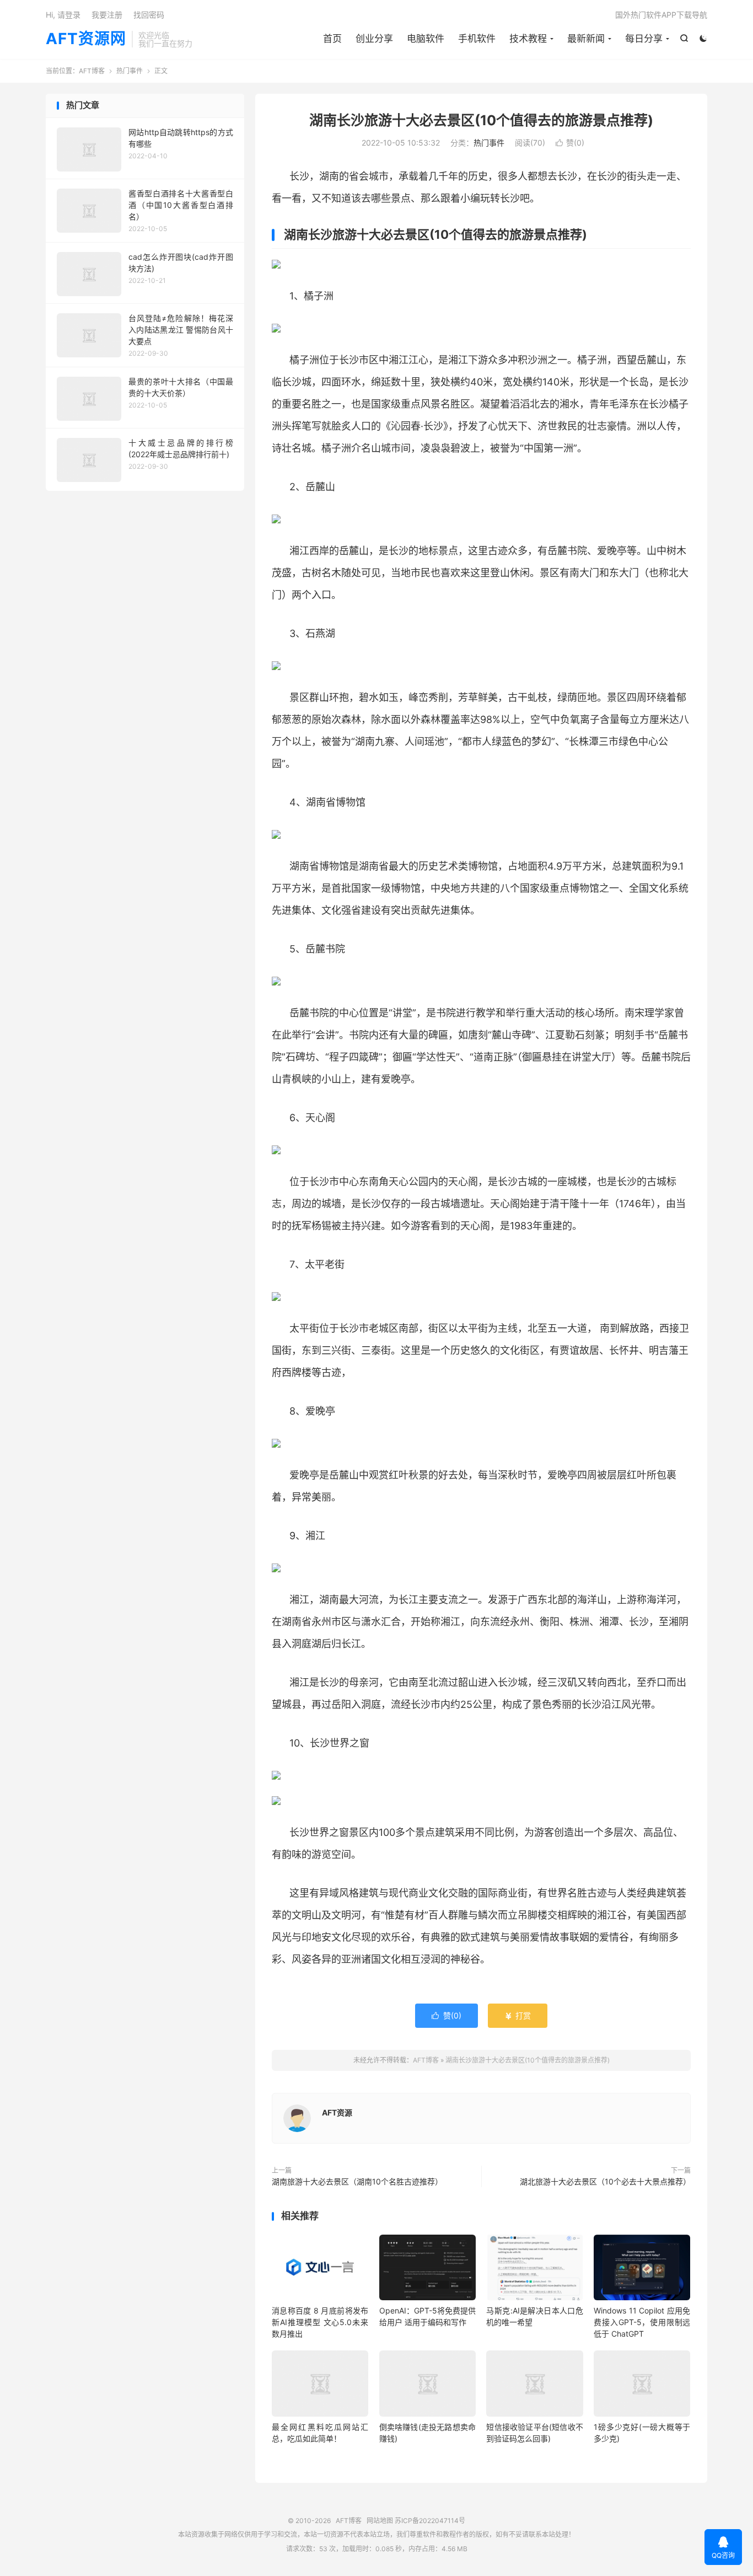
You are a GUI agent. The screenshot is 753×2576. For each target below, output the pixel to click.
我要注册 (107, 15)
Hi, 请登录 (63, 15)
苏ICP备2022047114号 (430, 2521)
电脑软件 (426, 39)
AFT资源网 (86, 39)
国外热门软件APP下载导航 (661, 15)
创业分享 (374, 39)
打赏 (518, 2015)
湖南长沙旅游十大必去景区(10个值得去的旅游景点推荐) (481, 120)
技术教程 (528, 39)
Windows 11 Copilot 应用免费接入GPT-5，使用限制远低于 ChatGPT (642, 2322)
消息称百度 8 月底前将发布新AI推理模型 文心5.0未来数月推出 (320, 2322)
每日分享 (644, 39)
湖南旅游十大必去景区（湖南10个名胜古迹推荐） (357, 2181)
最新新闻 (586, 39)
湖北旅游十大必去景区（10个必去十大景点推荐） (605, 2181)
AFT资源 (337, 2112)
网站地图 (380, 2521)
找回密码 (149, 15)
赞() (570, 143)
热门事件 (130, 71)
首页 (332, 39)
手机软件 (477, 39)
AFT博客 (92, 71)
